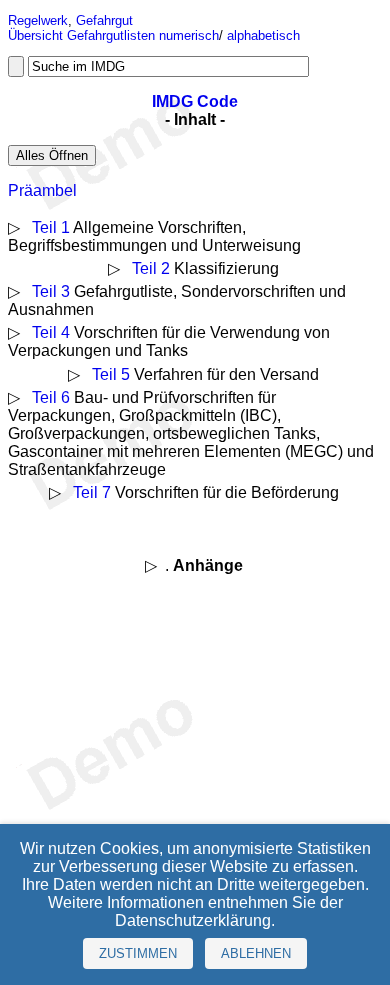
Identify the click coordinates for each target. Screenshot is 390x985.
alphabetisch (263, 35)
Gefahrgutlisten (111, 35)
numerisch (189, 35)
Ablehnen (256, 953)
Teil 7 (92, 492)
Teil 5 (111, 374)
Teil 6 (51, 397)
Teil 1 (51, 227)
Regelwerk (38, 20)
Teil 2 (151, 268)
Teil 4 (51, 332)
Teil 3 (51, 291)
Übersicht (35, 35)
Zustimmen (138, 953)
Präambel (42, 190)
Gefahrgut (104, 20)
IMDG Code (195, 101)
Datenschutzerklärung (193, 920)
